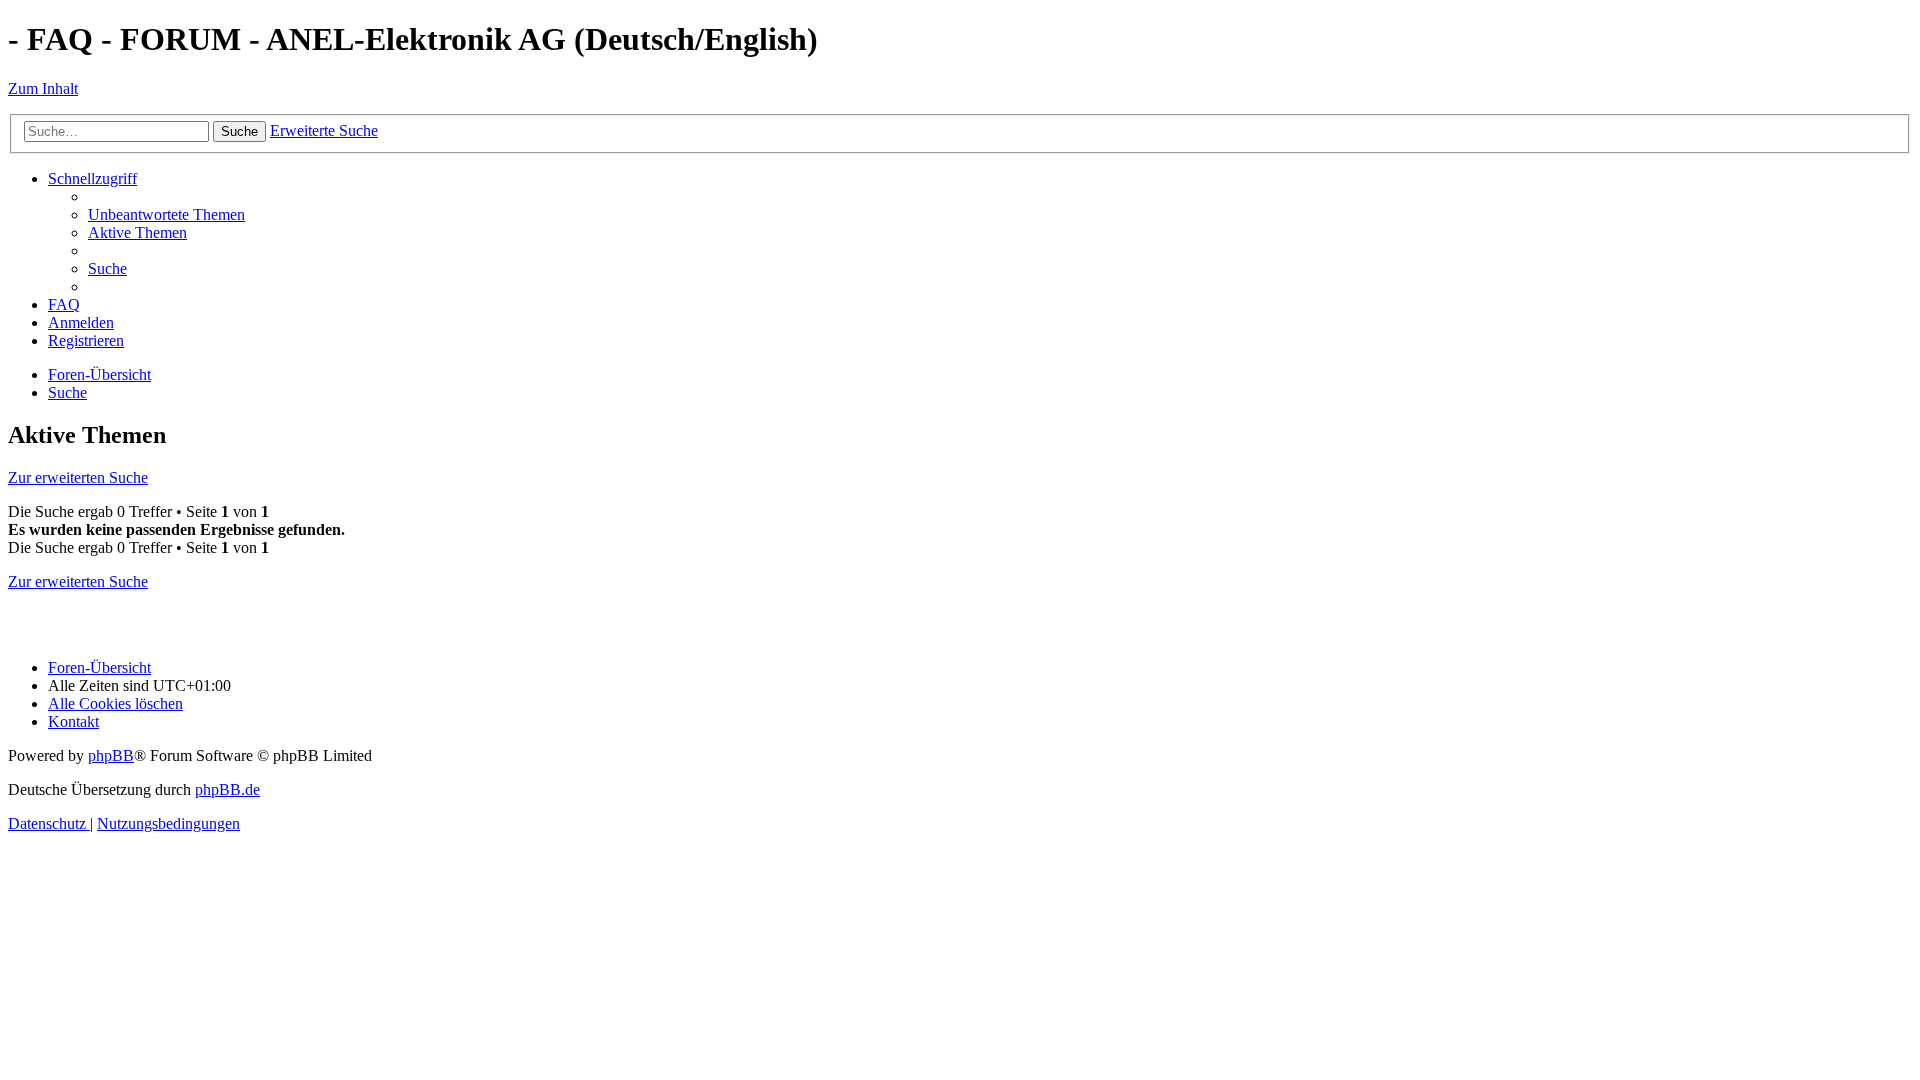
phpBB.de (227, 789)
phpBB (111, 755)
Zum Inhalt (43, 88)
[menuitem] (166, 214)
